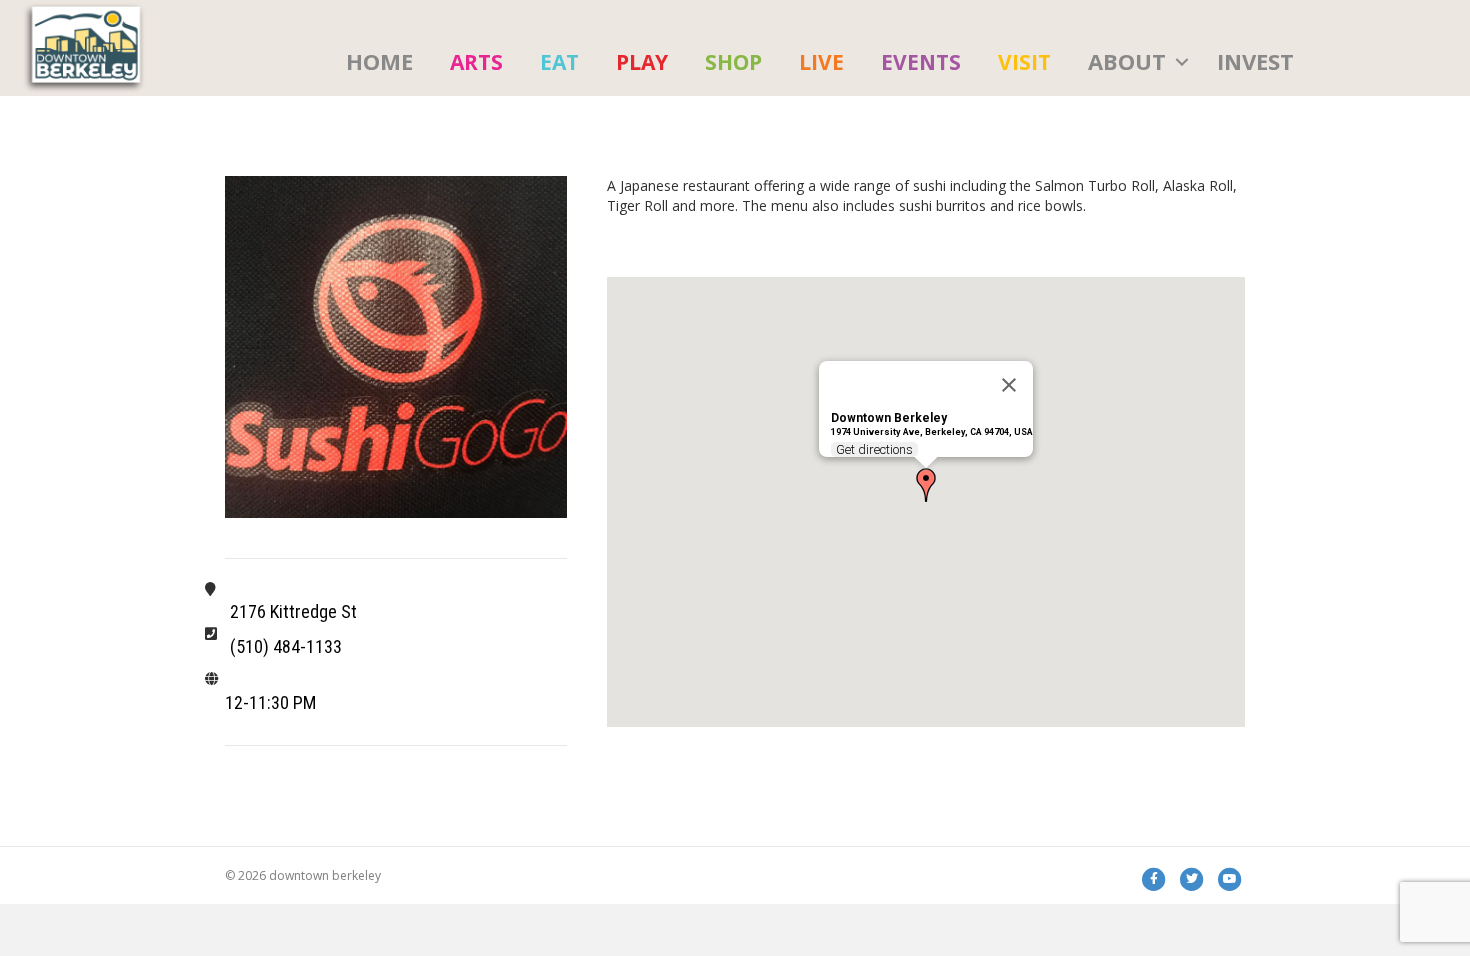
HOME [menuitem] (379, 61)
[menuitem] (476, 62)
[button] (1182, 62)
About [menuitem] (1127, 61)
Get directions (874, 449)
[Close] (1009, 385)
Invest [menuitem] (1255, 61)
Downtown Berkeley (889, 418)
